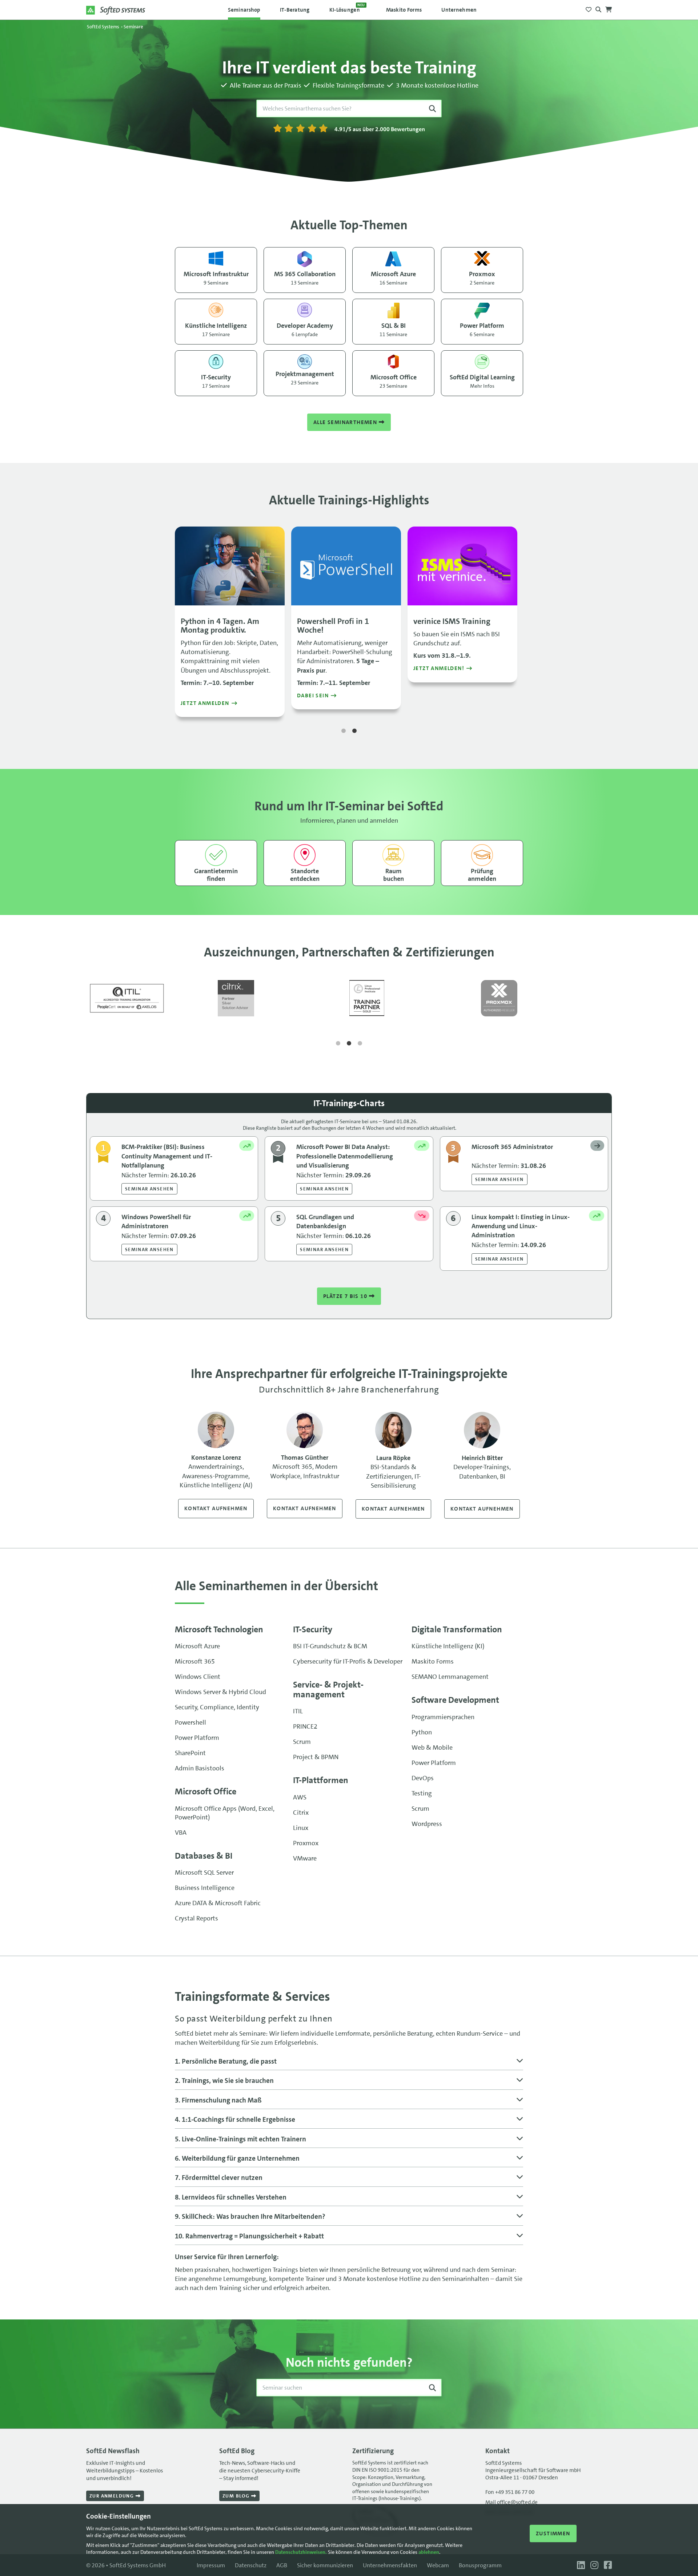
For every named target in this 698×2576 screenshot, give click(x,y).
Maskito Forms (404, 10)
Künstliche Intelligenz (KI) (448, 1646)
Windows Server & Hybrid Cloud (220, 1692)
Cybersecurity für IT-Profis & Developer (348, 1661)
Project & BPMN (316, 1757)
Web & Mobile (432, 1747)
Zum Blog (237, 2496)
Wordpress (427, 1824)
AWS (300, 1797)
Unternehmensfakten (390, 2565)
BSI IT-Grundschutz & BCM (330, 1646)
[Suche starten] (432, 108)
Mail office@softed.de (512, 2502)
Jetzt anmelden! (439, 668)
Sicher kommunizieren (325, 2565)
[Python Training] (230, 566)
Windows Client (198, 1677)
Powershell (190, 1722)
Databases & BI (204, 1856)
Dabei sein (313, 696)
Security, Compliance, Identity (217, 1707)
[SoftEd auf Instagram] (593, 2565)
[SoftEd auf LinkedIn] (580, 2565)
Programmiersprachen (443, 1717)
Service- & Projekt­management (328, 1689)
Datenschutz (251, 2565)
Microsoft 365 (195, 1661)
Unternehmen (459, 10)
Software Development (455, 1700)
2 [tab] (354, 731)
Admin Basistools (200, 1768)
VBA (181, 1833)
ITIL (298, 1711)
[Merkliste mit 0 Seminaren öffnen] (589, 7)
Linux (301, 1828)
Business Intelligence (205, 1888)
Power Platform (197, 1738)
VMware (305, 1858)
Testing (422, 1793)
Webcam (438, 2565)
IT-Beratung (295, 10)
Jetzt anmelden (205, 703)
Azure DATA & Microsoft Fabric (218, 1903)
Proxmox (306, 1843)
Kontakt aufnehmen (216, 1508)
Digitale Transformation (457, 1629)
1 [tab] (344, 731)
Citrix (301, 1813)
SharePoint (190, 1753)
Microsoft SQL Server (204, 1872)
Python (422, 1732)
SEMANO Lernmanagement (450, 1677)
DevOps (423, 1778)
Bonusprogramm (480, 2565)
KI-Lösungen (347, 8)
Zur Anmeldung (113, 2496)
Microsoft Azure (197, 1646)
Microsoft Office (206, 1791)
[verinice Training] (462, 566)
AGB (282, 2565)
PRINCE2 (305, 1726)
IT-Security (313, 1629)
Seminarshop (244, 10)
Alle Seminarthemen (346, 422)
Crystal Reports (196, 1918)
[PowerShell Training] (346, 566)
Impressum (211, 2565)
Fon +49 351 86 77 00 (510, 2492)
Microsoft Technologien (219, 1629)
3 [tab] (360, 1044)
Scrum (302, 1742)
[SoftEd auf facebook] (606, 2565)
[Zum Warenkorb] (609, 7)
